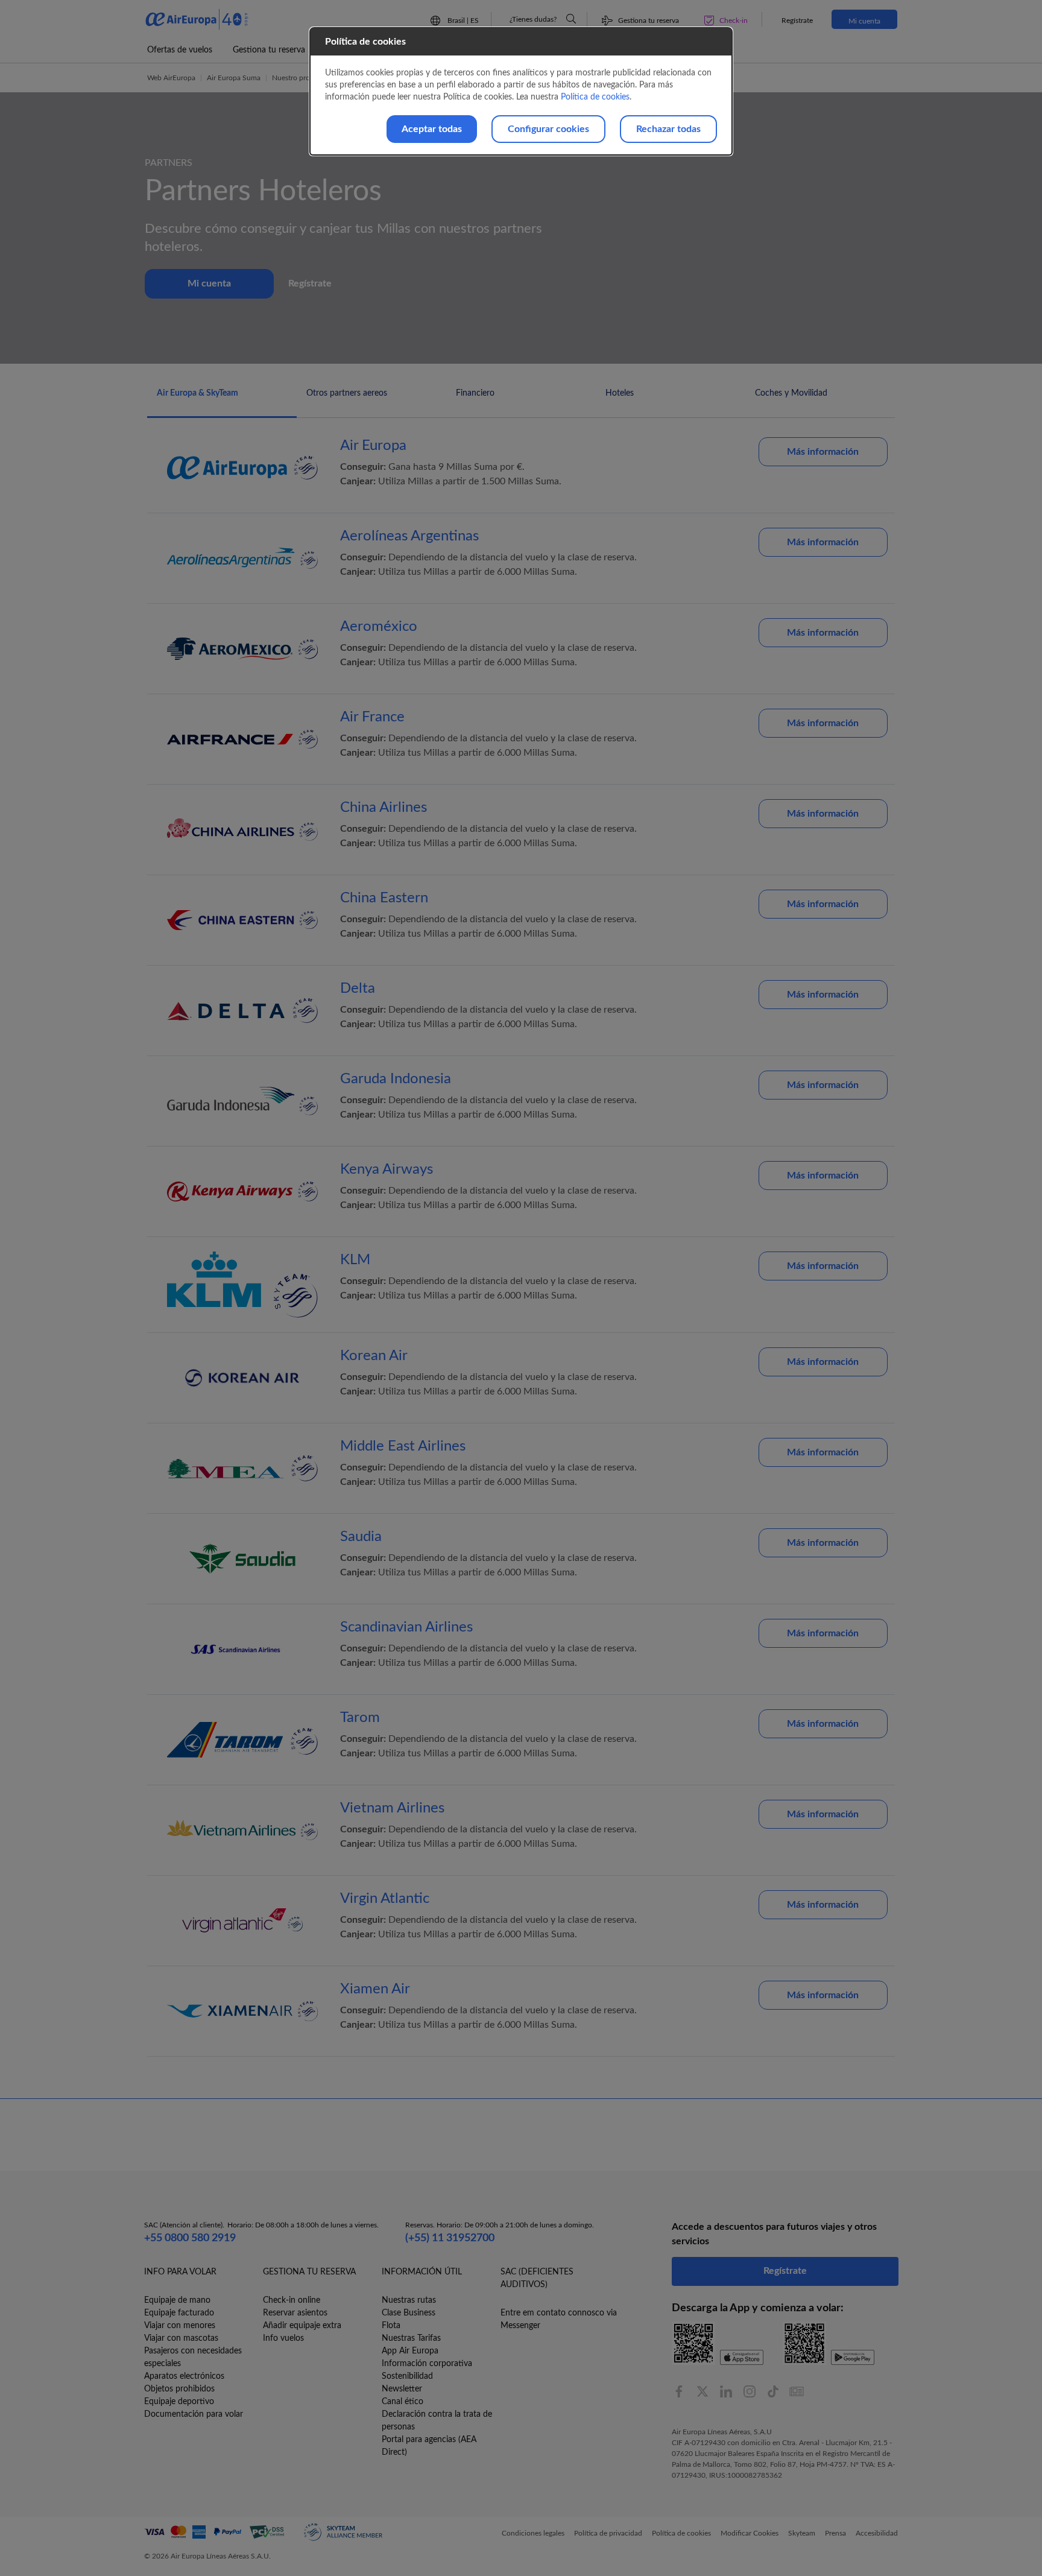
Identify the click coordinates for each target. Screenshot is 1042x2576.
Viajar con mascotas (181, 2338)
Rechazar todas (668, 129)
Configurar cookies (548, 129)
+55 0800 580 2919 (190, 2238)
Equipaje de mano (177, 2300)
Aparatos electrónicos (184, 2376)
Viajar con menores (180, 2326)
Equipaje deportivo (179, 2402)
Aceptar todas (432, 129)
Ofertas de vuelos (180, 50)
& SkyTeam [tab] (197, 393)
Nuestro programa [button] (301, 78)
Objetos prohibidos (179, 2389)
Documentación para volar (194, 2414)
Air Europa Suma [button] (234, 78)
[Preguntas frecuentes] (571, 19)
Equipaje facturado (179, 2313)
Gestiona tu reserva (269, 50)
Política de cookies (595, 97)
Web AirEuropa (171, 78)
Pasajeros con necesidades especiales (193, 2357)
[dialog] (521, 91)
